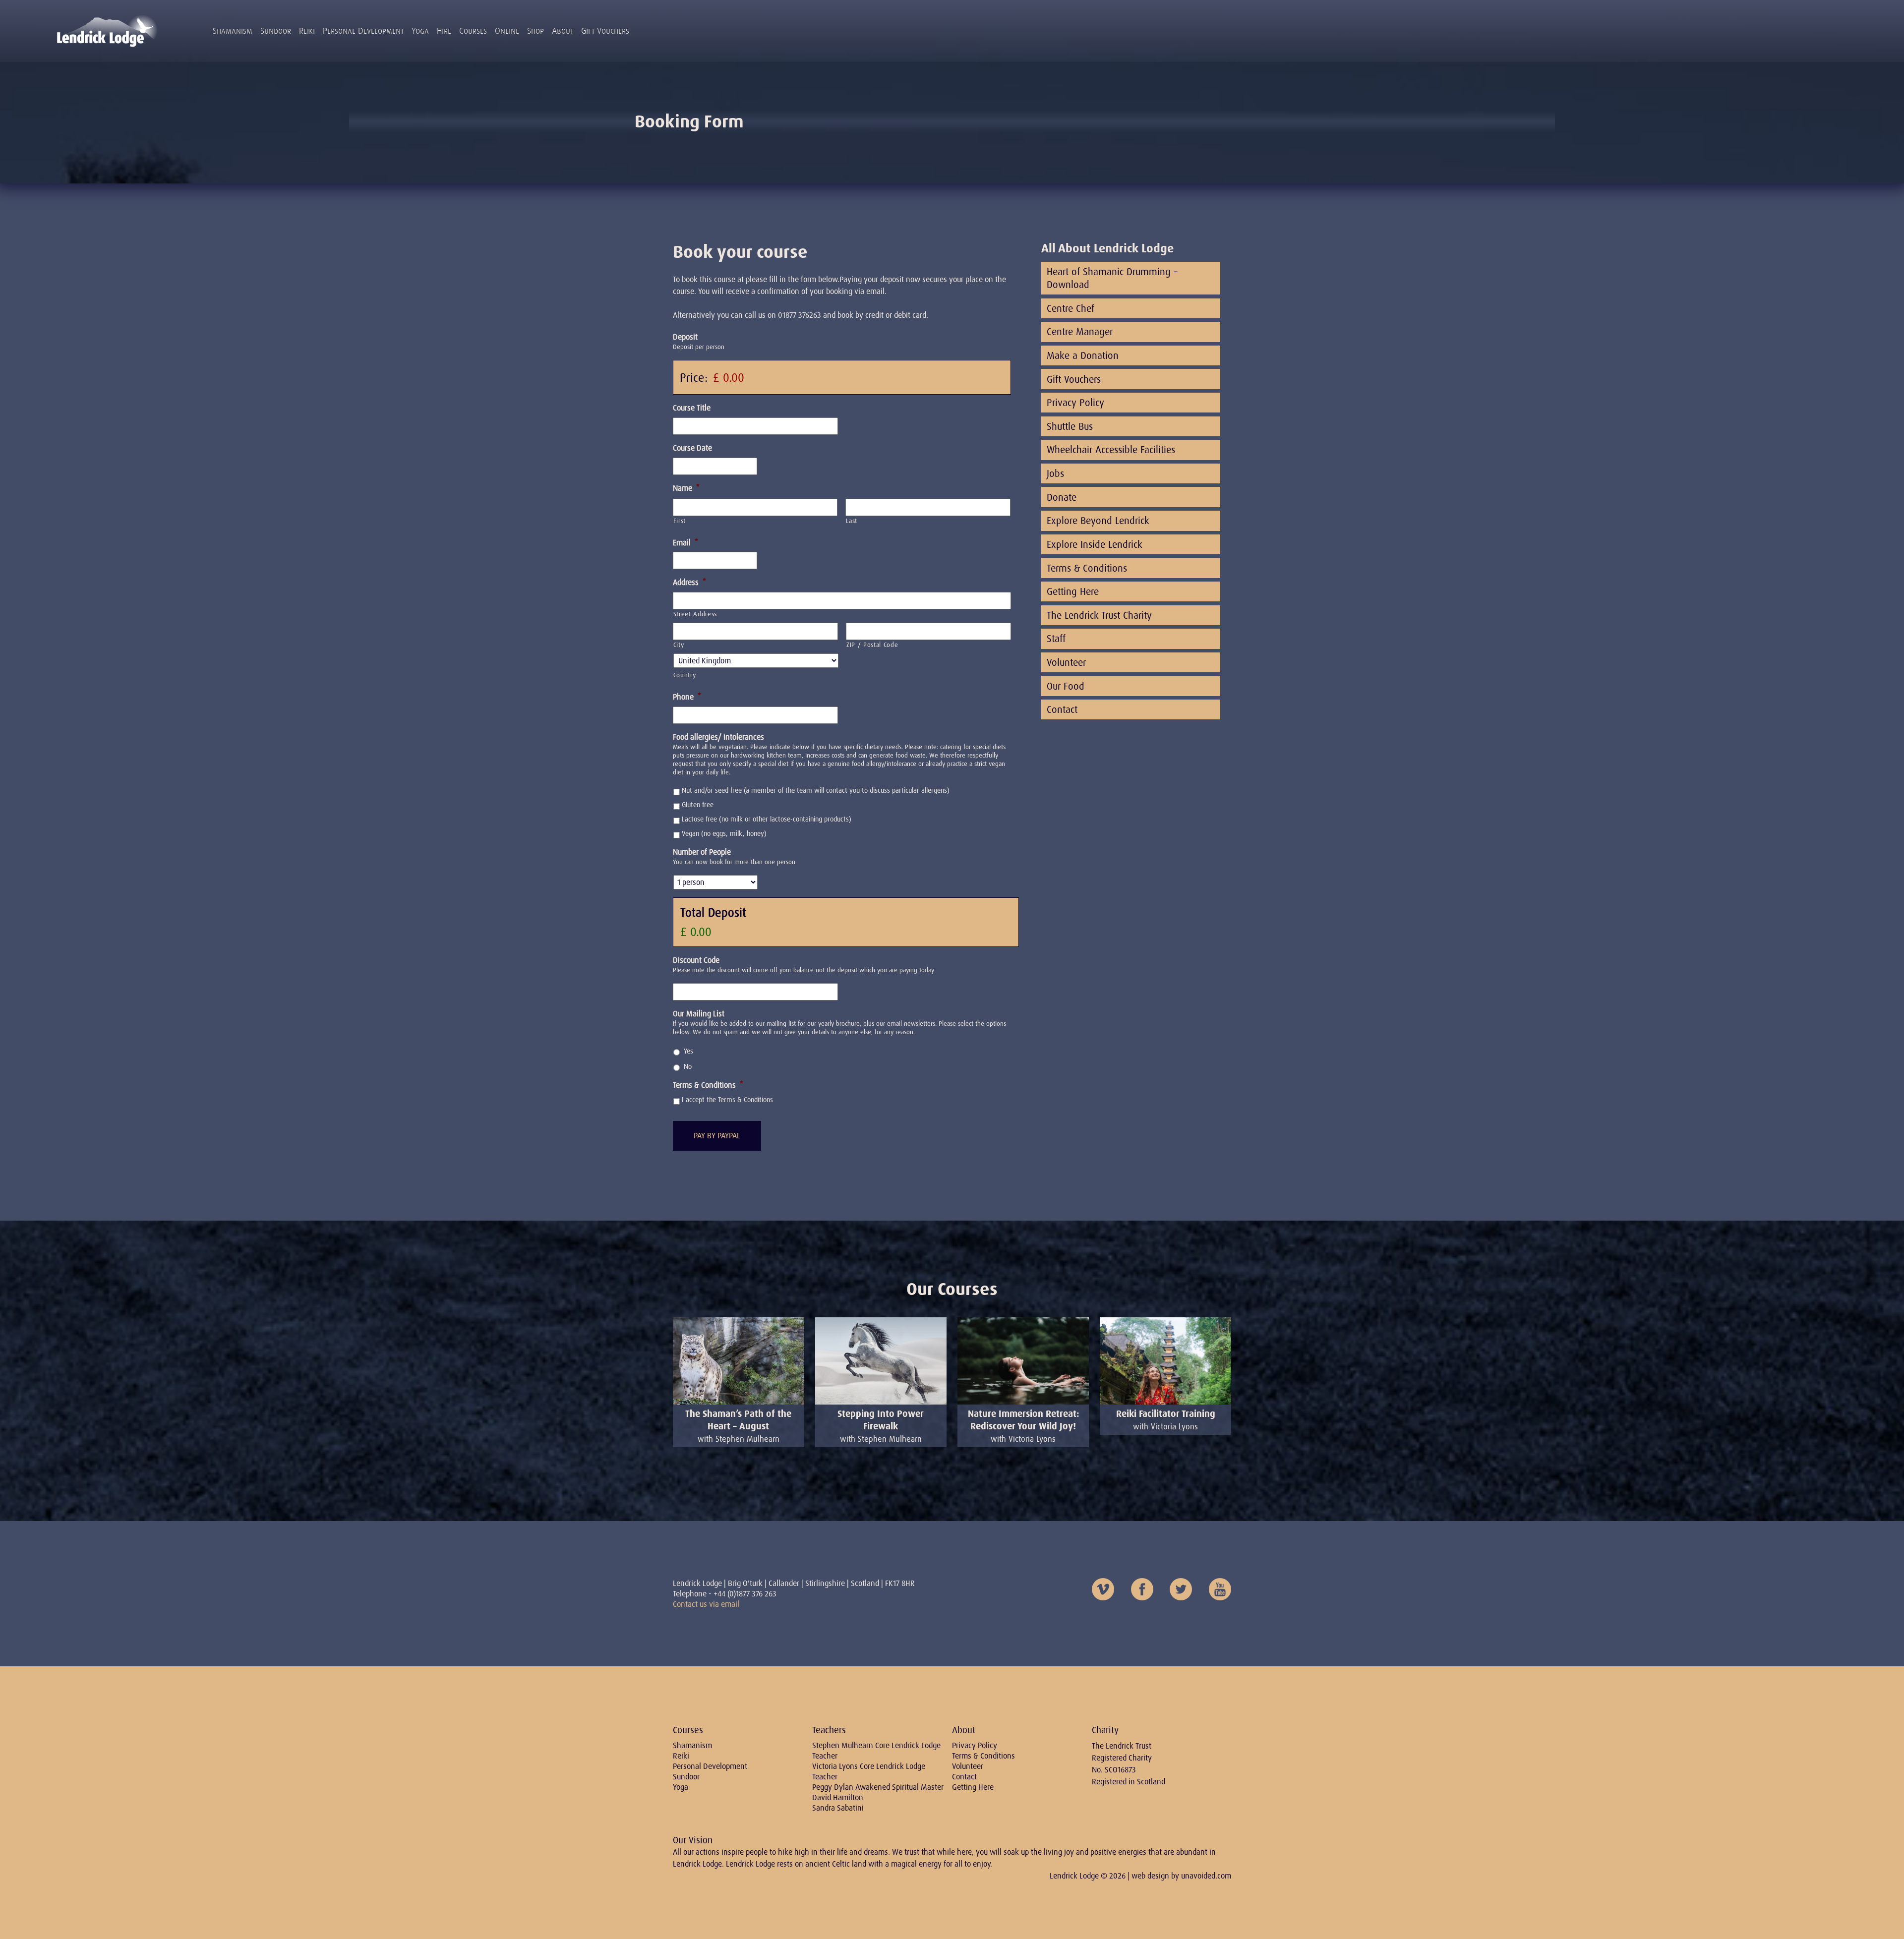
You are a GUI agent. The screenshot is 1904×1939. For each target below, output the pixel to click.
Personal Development (363, 31)
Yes (688, 1051)
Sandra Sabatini (838, 1808)
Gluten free (698, 805)
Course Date (692, 448)
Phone (687, 697)
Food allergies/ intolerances (718, 737)
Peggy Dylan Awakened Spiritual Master (878, 1787)
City (679, 645)
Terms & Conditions (708, 1085)
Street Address (695, 614)
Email (685, 543)
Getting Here (973, 1787)
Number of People (702, 852)
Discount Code (696, 960)
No (688, 1066)
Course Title (692, 408)
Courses (473, 31)
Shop (535, 31)
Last (852, 521)
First (680, 521)
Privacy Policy (975, 1745)
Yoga (420, 31)
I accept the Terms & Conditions (727, 1100)
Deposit (685, 337)
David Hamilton (838, 1797)
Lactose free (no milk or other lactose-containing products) (767, 819)
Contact (964, 1777)
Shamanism (233, 31)
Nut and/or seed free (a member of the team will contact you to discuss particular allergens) (816, 790)
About (563, 31)
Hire (444, 31)
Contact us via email (706, 1604)
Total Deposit (713, 912)
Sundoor (276, 31)
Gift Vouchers (605, 31)
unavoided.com (1206, 1876)
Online (507, 31)
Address (689, 583)
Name (686, 488)
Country (685, 675)
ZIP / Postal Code (872, 645)
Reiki (307, 31)
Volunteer (968, 1766)
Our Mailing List (699, 1014)
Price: (694, 378)
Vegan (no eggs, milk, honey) (724, 833)
